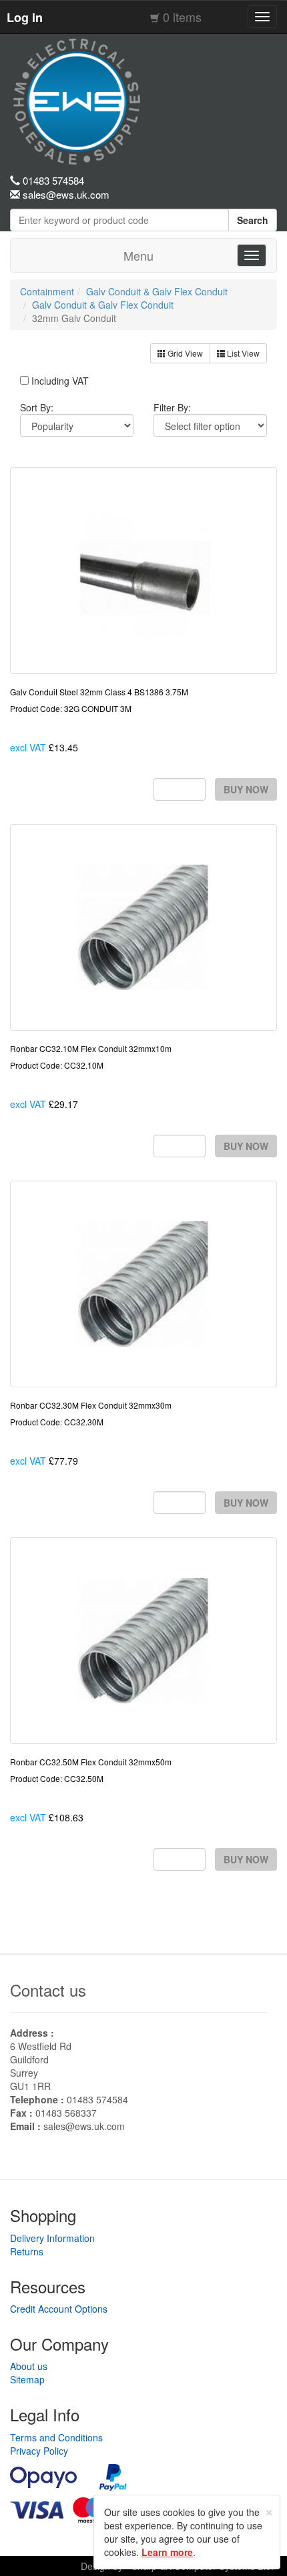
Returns (27, 2251)
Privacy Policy (39, 2451)
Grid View (184, 353)
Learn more (167, 2552)
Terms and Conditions (56, 2437)
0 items (182, 17)
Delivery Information (52, 2238)
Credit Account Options (59, 2309)
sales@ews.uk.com (84, 2126)
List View (242, 353)
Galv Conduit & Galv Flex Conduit (157, 291)
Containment (47, 291)
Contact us (48, 1990)
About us (29, 2366)
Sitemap (27, 2379)
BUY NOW (246, 789)
